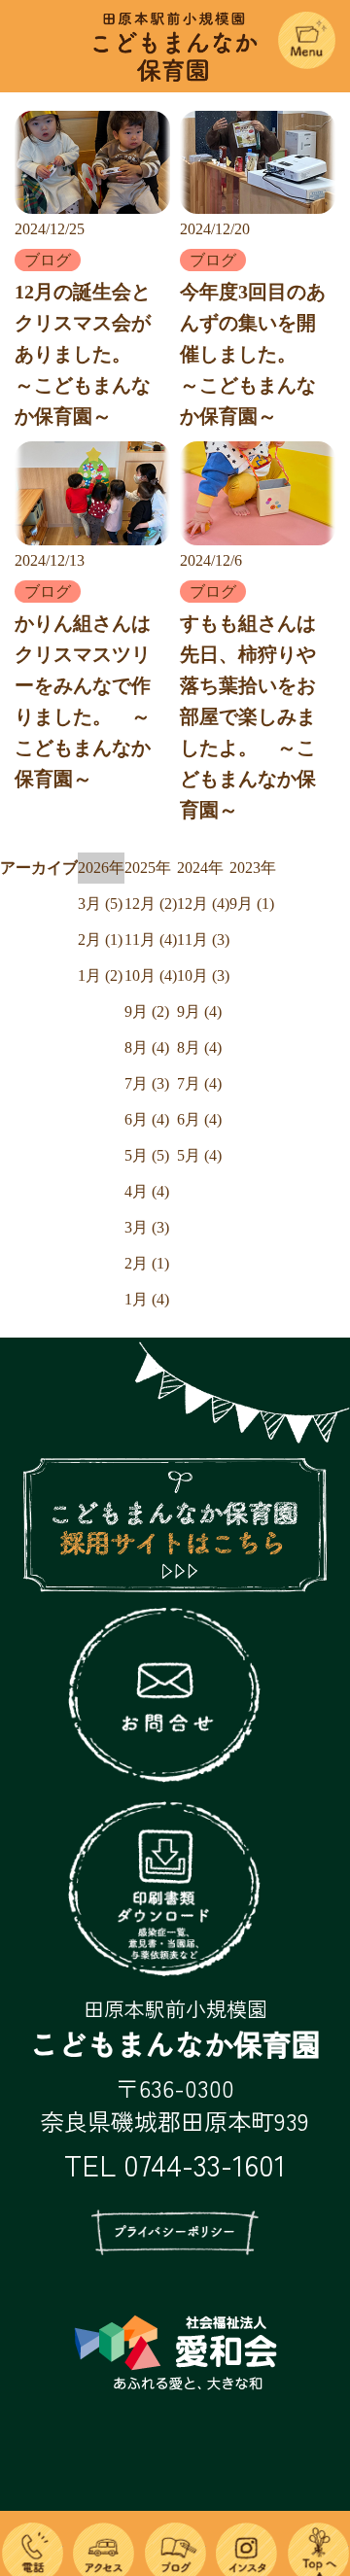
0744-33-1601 (205, 2164)
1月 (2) (100, 975)
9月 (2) (147, 1011)
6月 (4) (147, 1119)
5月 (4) (199, 1155)
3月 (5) (100, 904)
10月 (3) (203, 975)
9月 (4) (199, 1011)
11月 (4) (151, 940)
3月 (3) (147, 1227)
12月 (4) (203, 904)
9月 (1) (252, 904)
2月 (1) (100, 940)
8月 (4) (147, 1047)
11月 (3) (203, 940)
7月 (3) (147, 1083)
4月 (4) (147, 1191)
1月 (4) (147, 1299)
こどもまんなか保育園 (175, 30)
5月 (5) (147, 1155)
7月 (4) (199, 1083)
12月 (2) (151, 904)
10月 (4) (151, 975)
